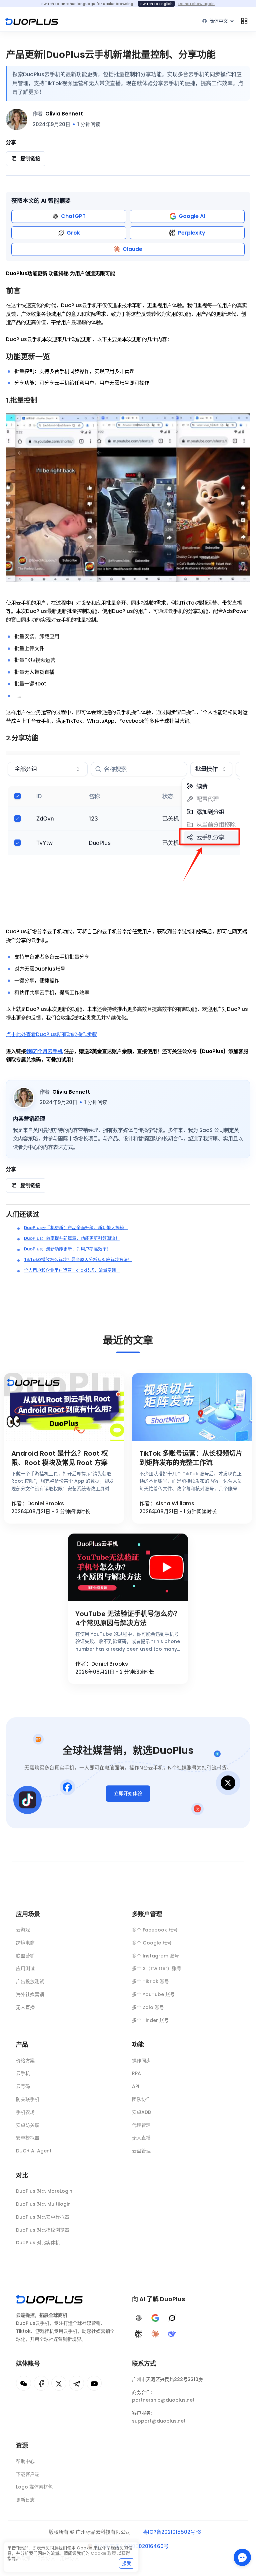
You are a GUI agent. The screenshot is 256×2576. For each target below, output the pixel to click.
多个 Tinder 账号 (150, 2020)
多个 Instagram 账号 (155, 1956)
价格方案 (25, 2061)
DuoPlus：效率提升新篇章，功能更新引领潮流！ (72, 1238)
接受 (127, 2563)
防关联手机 (28, 2099)
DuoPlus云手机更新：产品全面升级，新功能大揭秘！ (76, 1228)
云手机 (23, 2073)
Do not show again (196, 4)
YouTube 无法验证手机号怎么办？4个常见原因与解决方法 (128, 1618)
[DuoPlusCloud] (59, 2383)
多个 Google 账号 (152, 1943)
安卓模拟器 (28, 2138)
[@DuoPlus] (23, 2383)
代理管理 (141, 2125)
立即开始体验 (128, 1793)
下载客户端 (28, 2474)
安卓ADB (141, 2112)
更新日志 (25, 2500)
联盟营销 (25, 1956)
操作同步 (141, 2061)
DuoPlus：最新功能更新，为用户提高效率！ (67, 1249)
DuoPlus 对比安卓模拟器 (43, 2217)
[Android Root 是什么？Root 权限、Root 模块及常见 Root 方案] (64, 1407)
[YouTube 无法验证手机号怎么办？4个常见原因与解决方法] (128, 1567)
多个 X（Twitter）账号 (157, 1968)
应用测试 (25, 1968)
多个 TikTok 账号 (150, 1981)
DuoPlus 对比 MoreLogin (44, 2191)
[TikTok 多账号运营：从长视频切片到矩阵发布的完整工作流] (192, 1407)
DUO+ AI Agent (34, 2151)
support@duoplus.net (159, 2421)
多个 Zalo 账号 (148, 2007)
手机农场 (25, 2112)
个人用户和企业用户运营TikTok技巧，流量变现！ (72, 1270)
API (136, 2086)
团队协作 (141, 2099)
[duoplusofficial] (41, 2383)
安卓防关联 (28, 2125)
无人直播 (25, 2007)
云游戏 (23, 1930)
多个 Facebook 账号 (155, 1930)
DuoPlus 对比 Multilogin (43, 2204)
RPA (136, 2073)
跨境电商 (25, 1943)
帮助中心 (25, 2461)
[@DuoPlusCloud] (94, 2383)
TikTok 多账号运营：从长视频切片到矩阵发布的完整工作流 (191, 1458)
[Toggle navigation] (244, 21)
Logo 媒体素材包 (34, 2487)
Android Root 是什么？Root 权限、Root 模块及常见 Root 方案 (60, 1458)
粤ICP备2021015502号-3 (172, 2532)
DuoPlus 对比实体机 (38, 2243)
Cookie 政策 (103, 2553)
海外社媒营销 (30, 1994)
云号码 (23, 2086)
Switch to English (156, 4)
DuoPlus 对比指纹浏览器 (43, 2230)
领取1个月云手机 (44, 1051)
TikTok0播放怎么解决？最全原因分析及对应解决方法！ (78, 1260)
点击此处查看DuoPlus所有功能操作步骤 (51, 1034)
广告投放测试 (30, 1981)
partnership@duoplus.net (163, 2400)
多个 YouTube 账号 (153, 1994)
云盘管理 (141, 2151)
